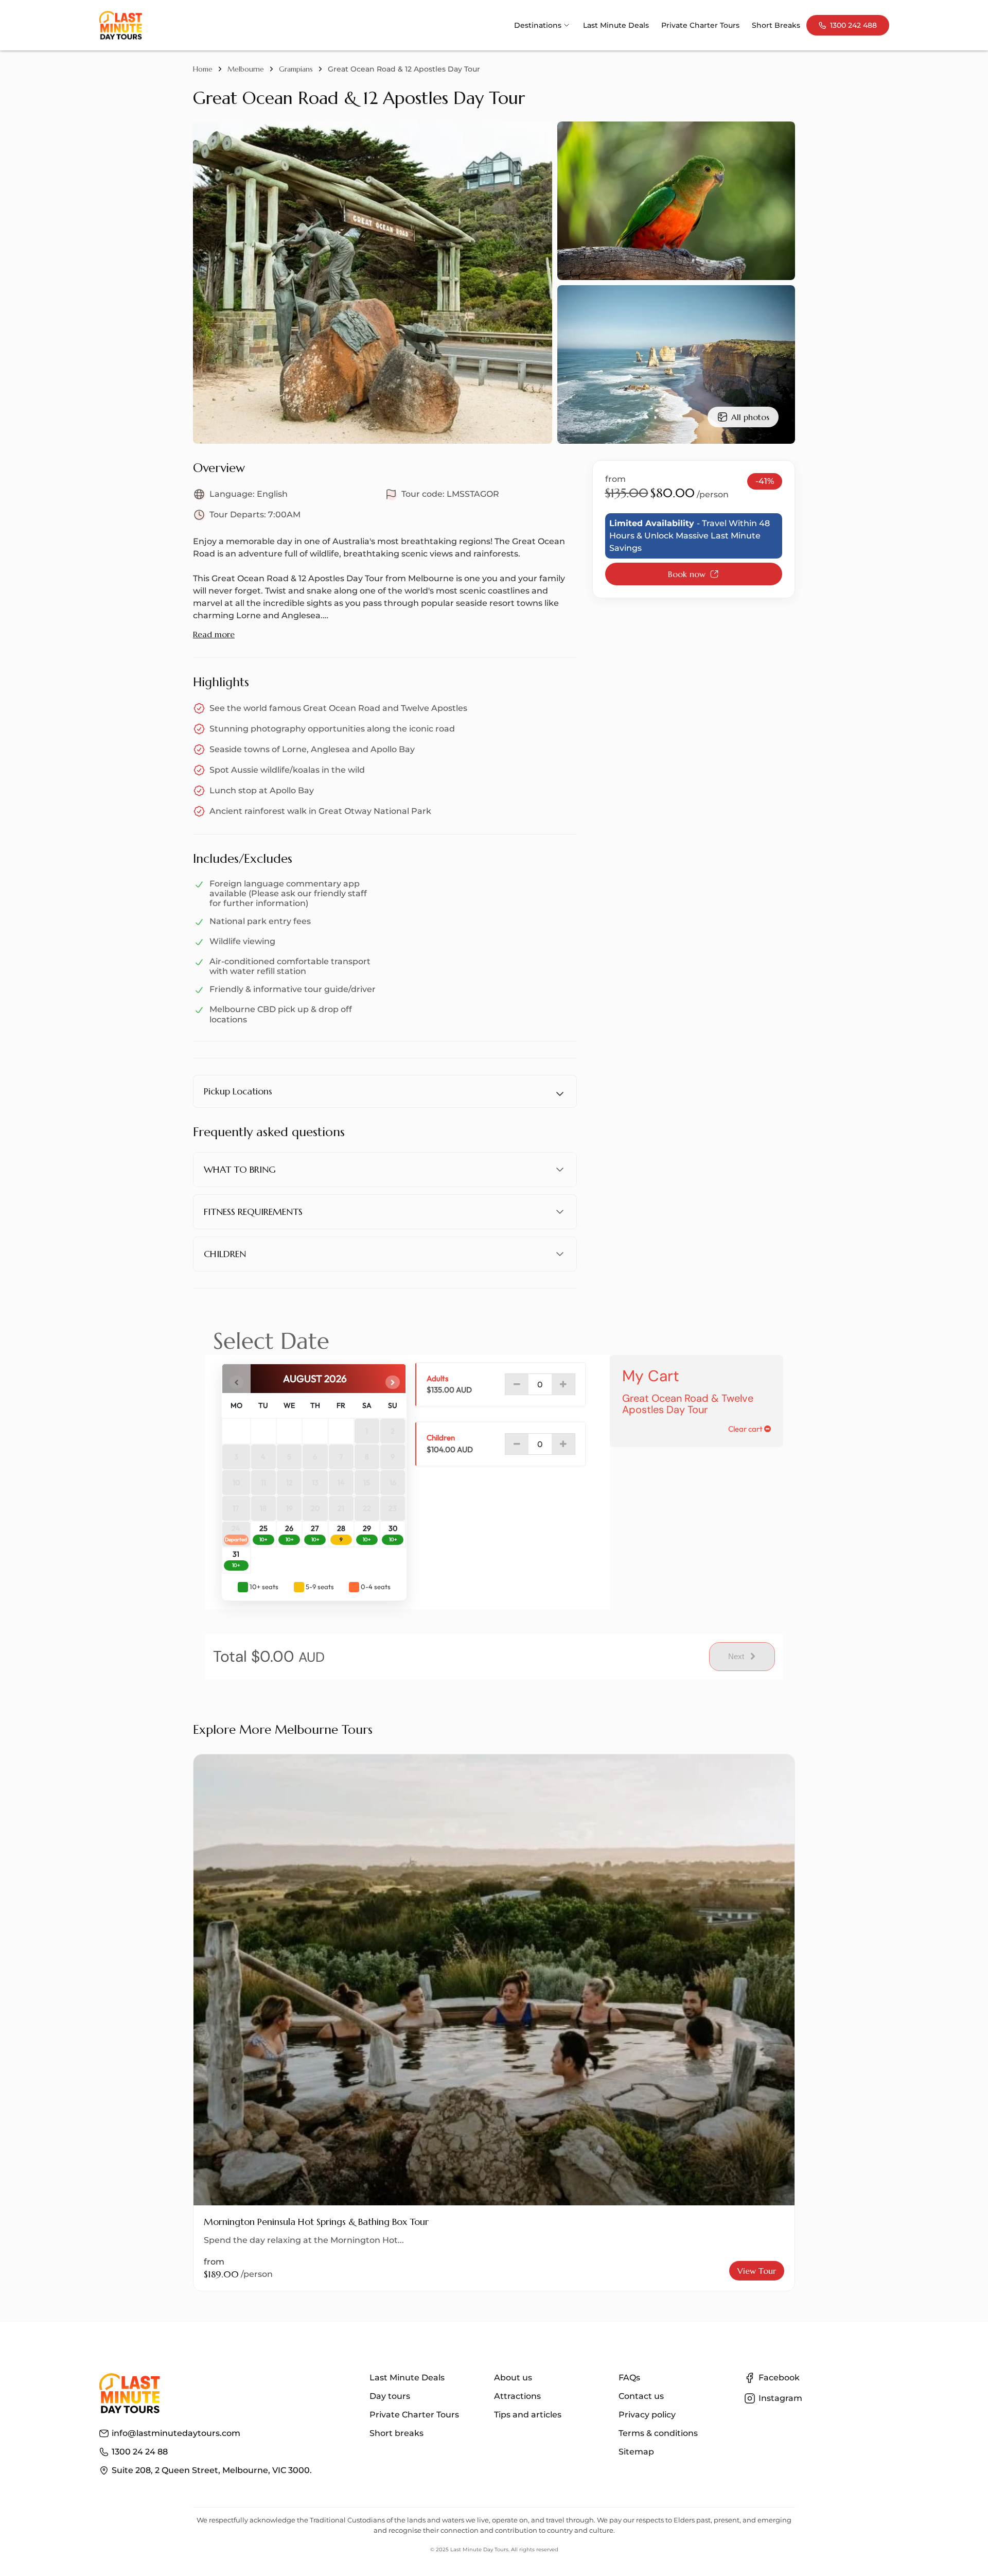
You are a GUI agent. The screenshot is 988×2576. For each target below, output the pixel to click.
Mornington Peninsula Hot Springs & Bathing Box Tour (316, 2222)
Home (203, 69)
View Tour (757, 2271)
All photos (750, 417)
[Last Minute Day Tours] (121, 25)
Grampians (296, 69)
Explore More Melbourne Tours (283, 1730)
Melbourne (246, 69)
